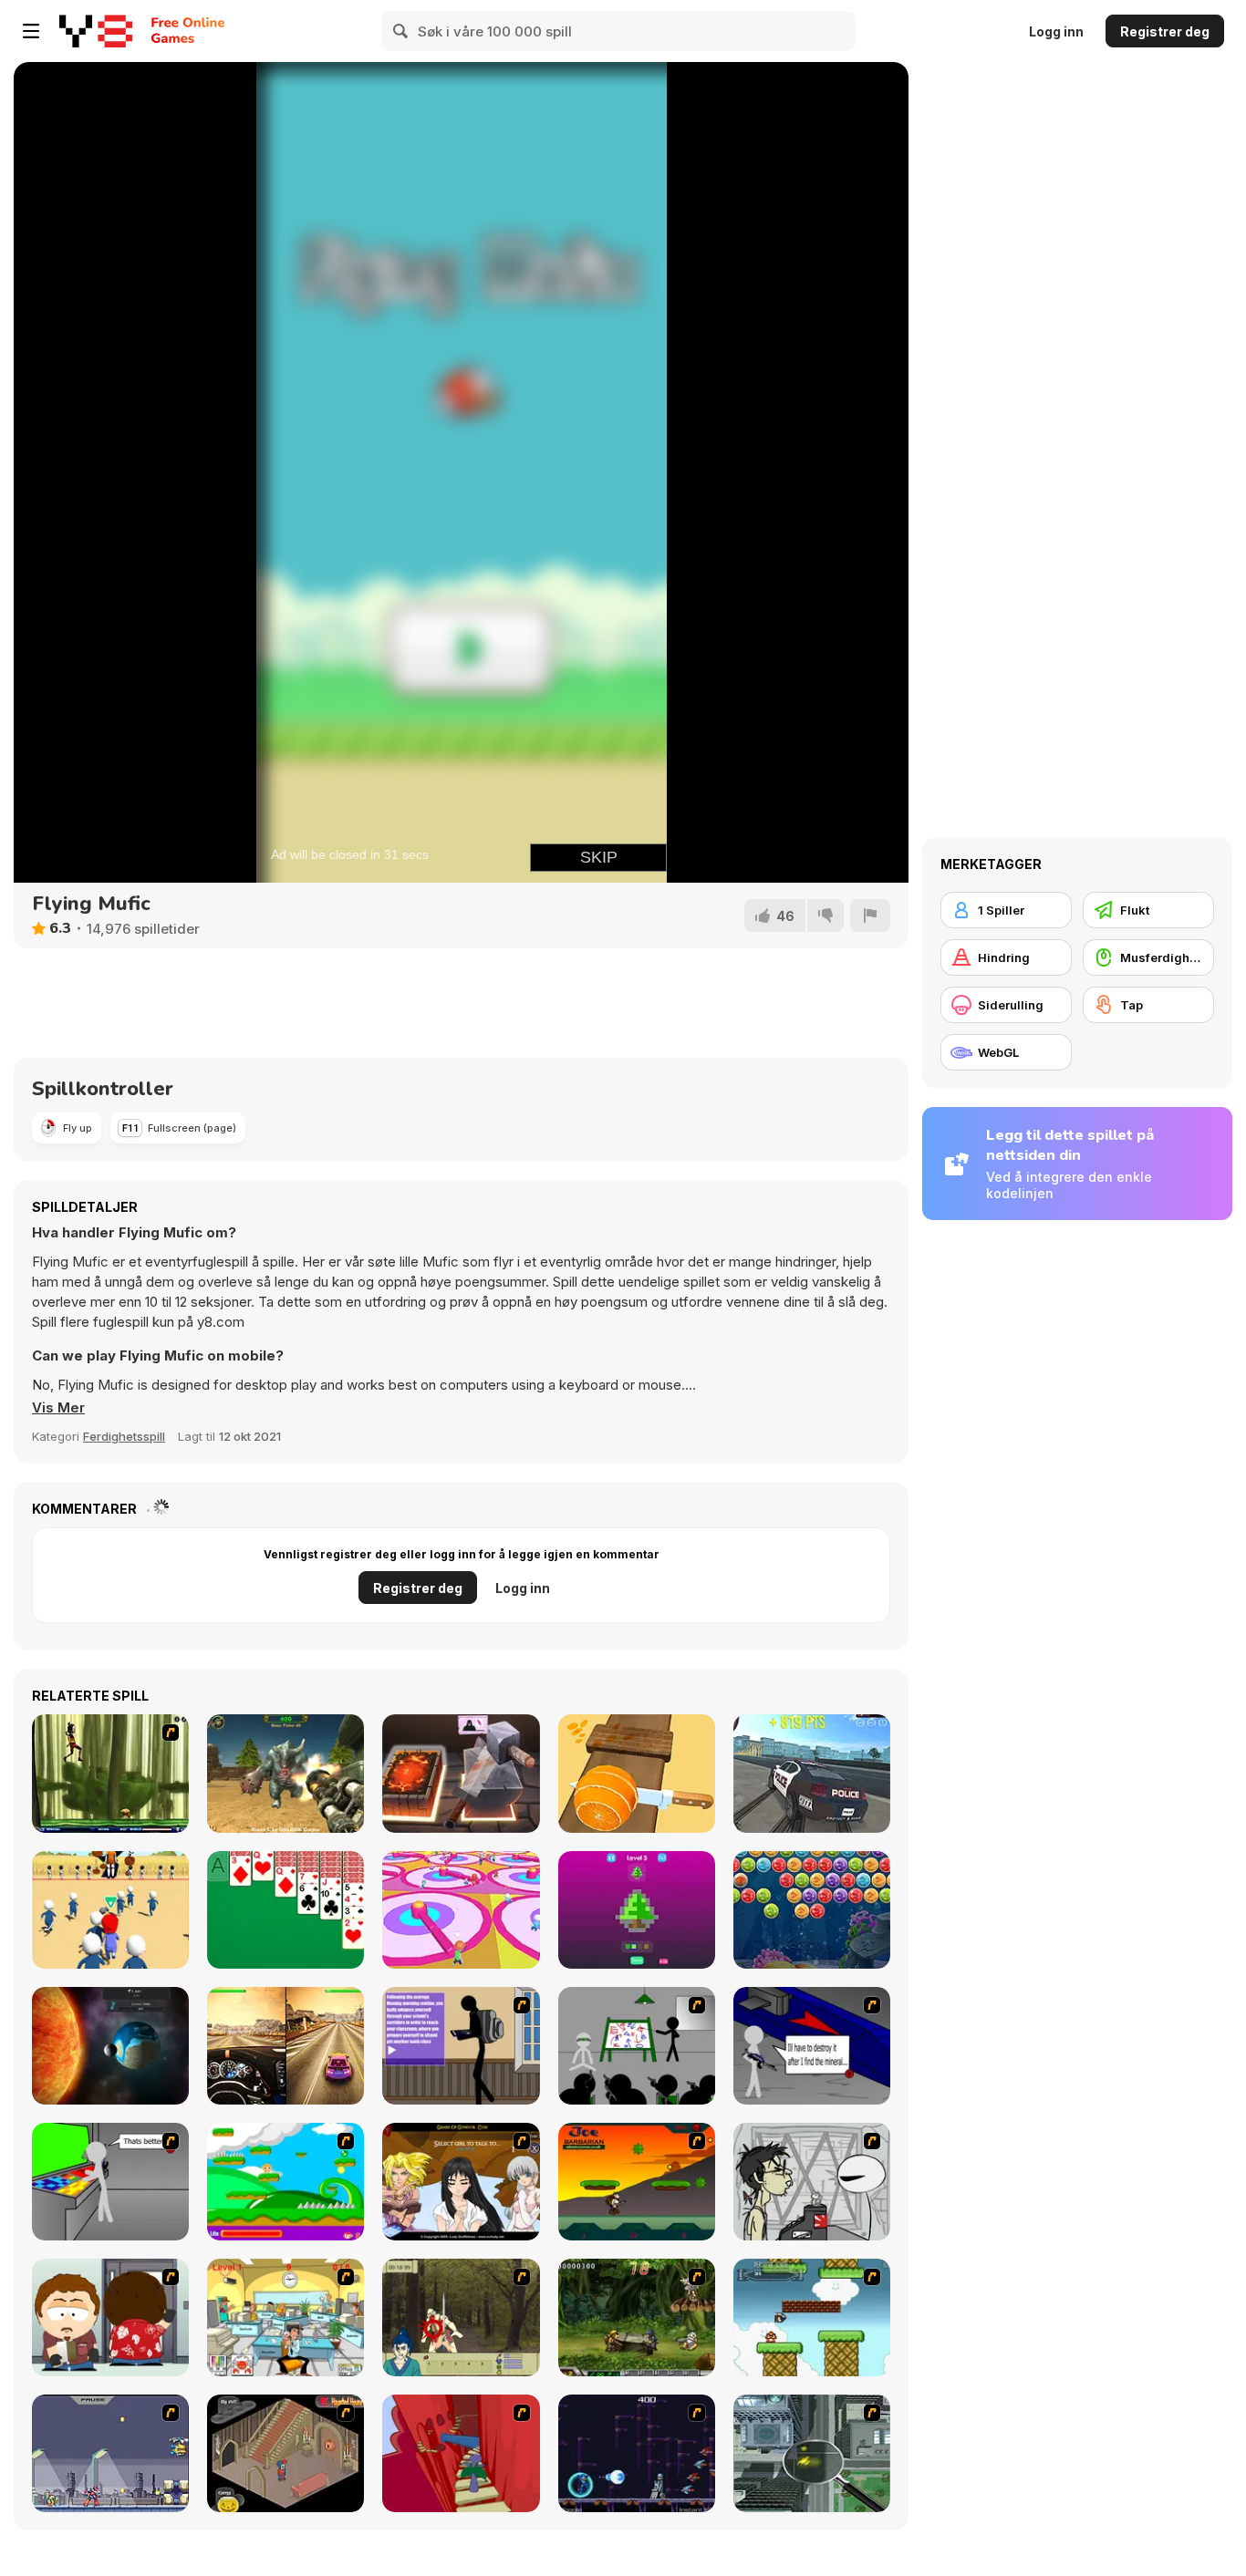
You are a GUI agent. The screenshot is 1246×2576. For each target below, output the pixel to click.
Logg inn (1056, 31)
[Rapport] (870, 916)
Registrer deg (1165, 31)
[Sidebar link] (31, 31)
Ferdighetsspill (124, 1436)
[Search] (401, 31)
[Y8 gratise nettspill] (96, 31)
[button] (58, 1408)
